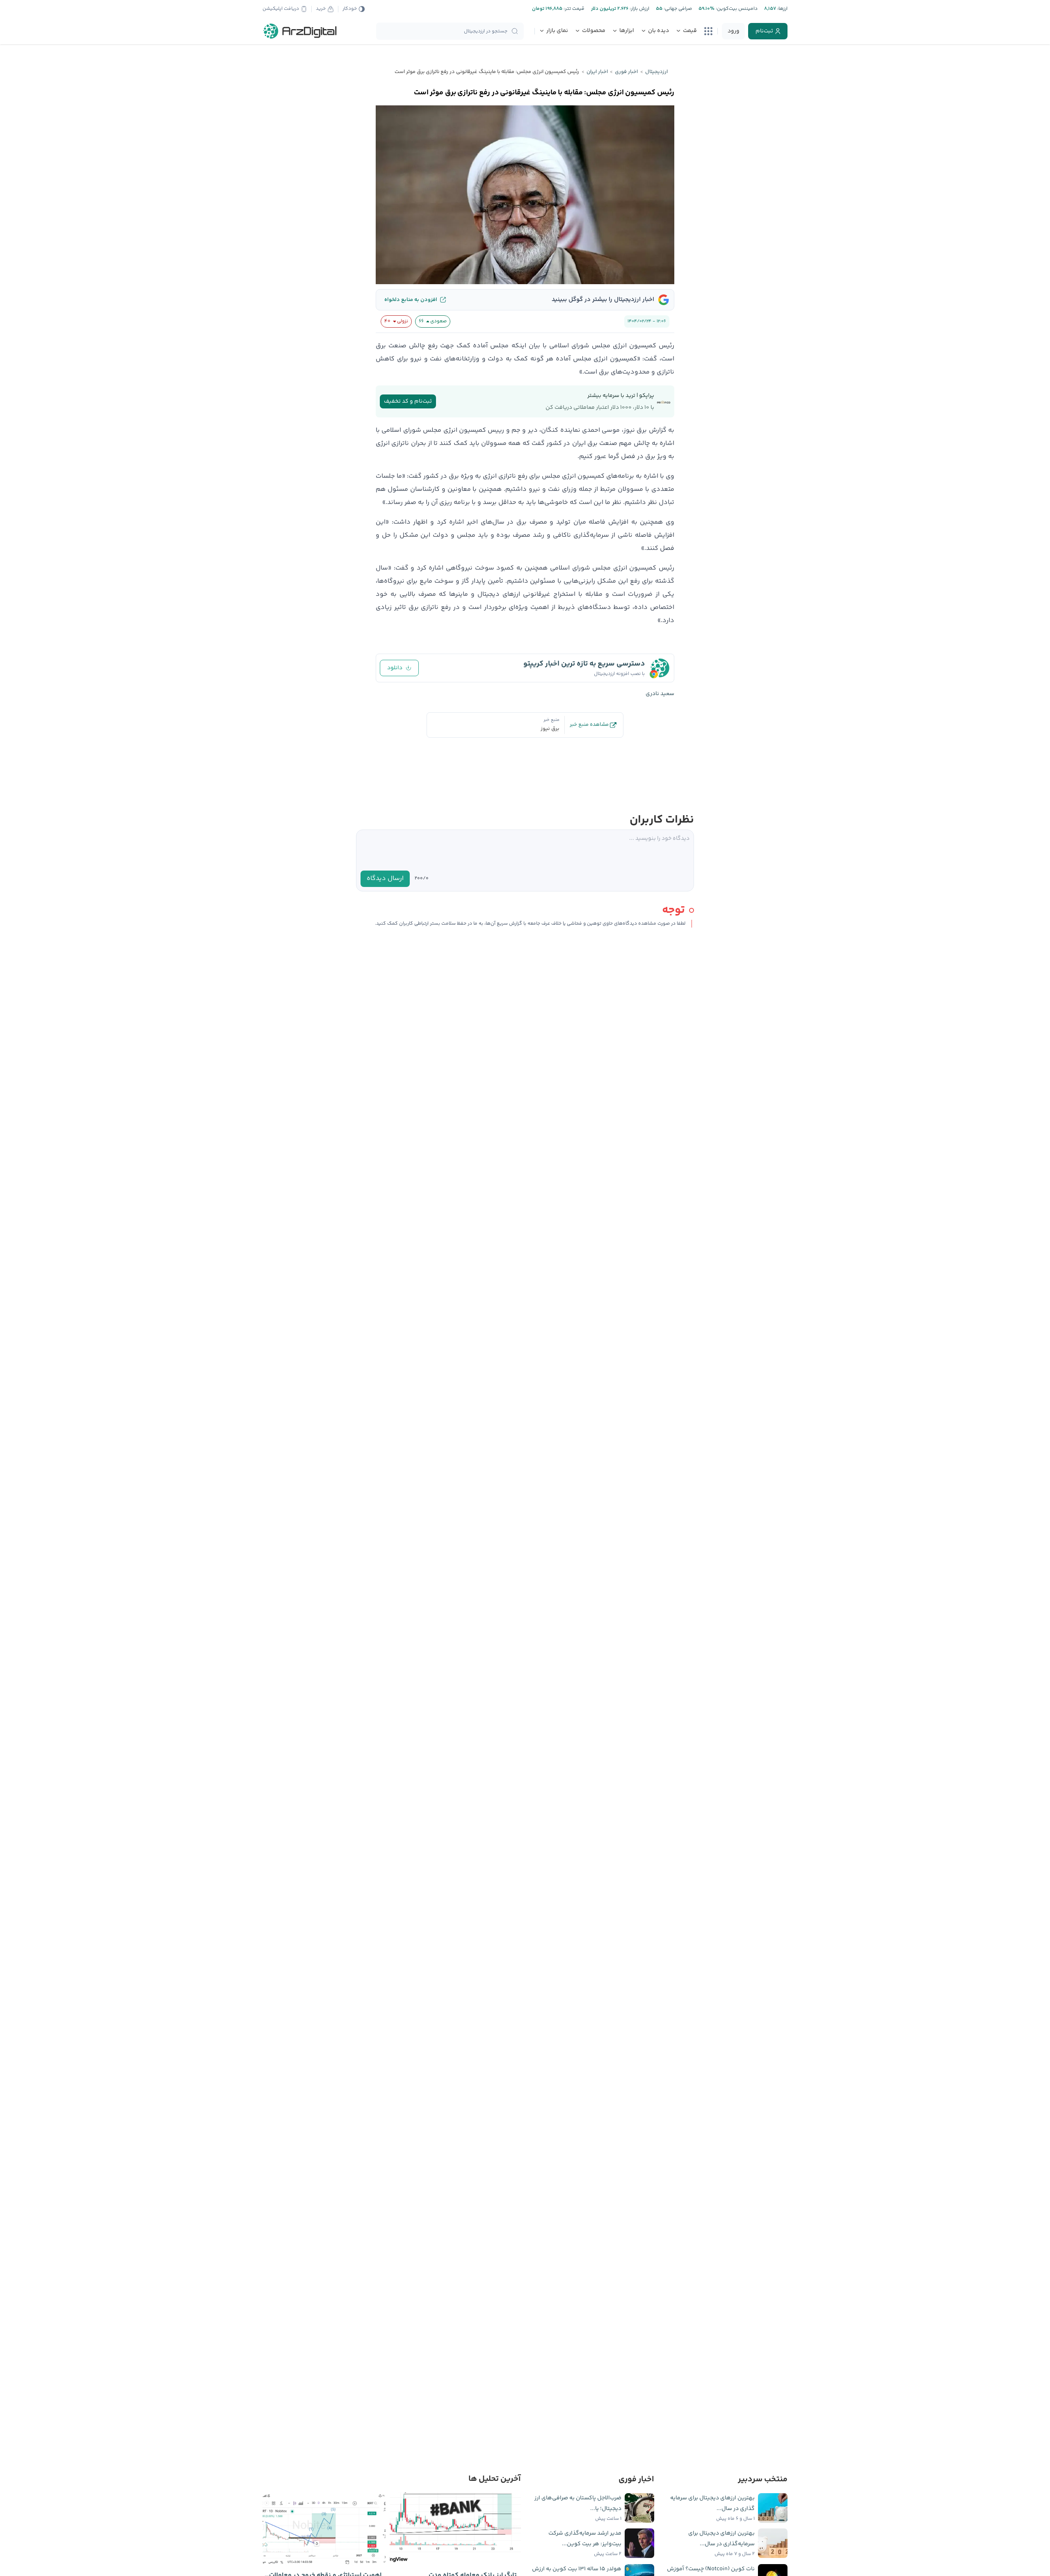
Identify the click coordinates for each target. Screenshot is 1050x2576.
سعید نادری (660, 694)
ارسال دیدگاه (385, 879)
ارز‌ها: (782, 9)
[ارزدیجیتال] (300, 31)
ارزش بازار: (639, 9)
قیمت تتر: (573, 9)
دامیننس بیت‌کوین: (736, 9)
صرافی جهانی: (677, 9)
